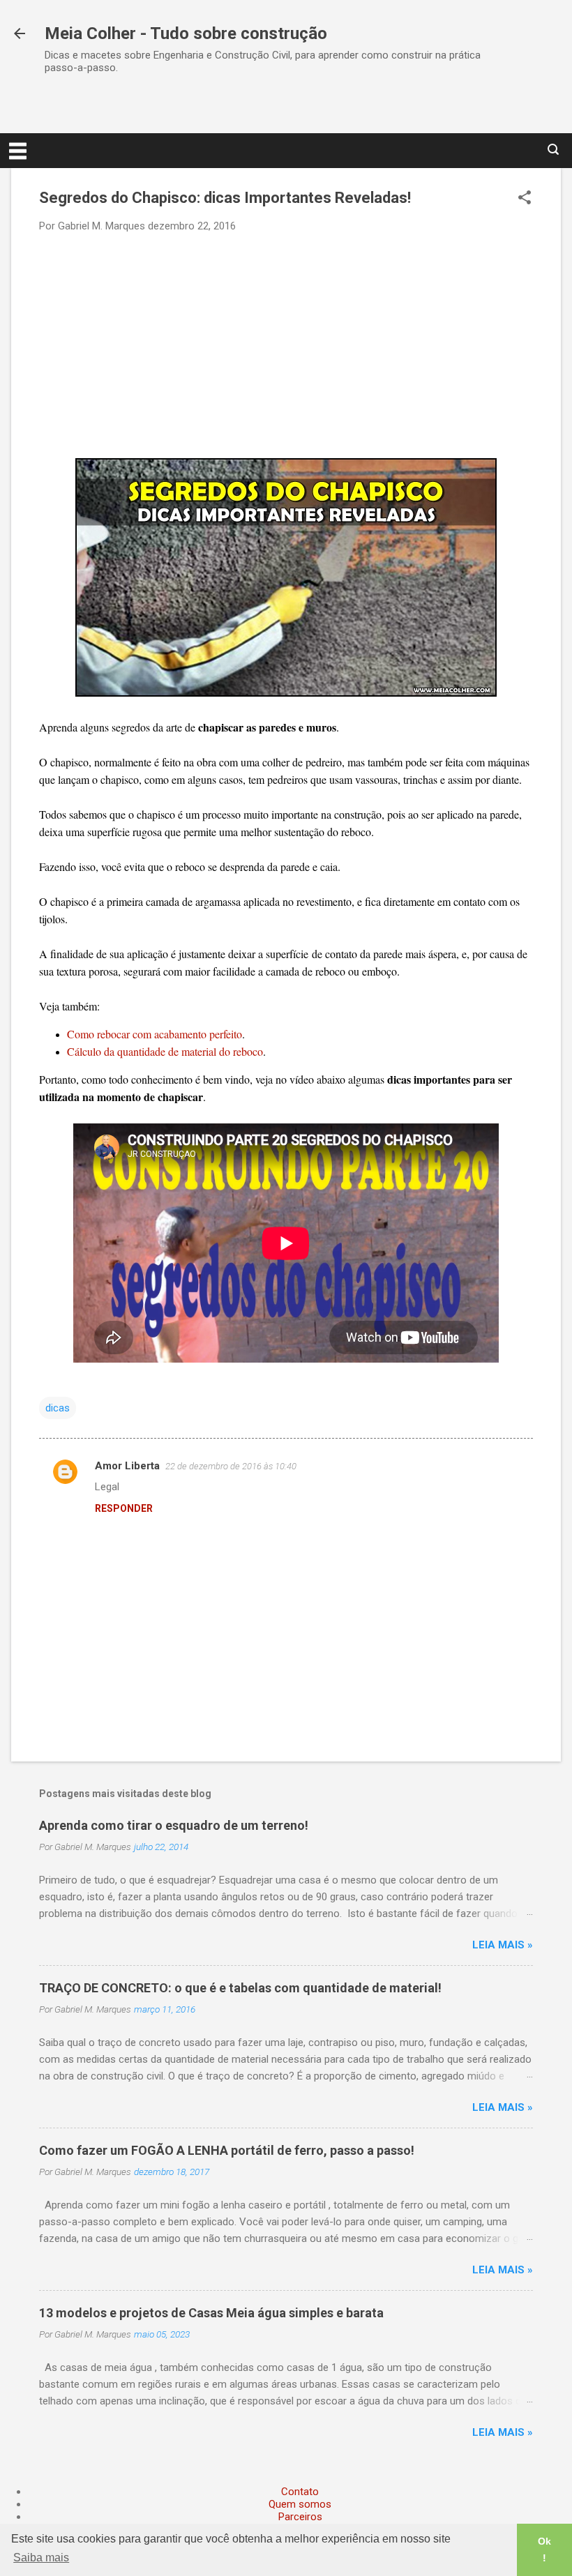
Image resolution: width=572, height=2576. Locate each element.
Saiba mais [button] (41, 2558)
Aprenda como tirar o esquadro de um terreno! (174, 1825)
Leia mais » (503, 1945)
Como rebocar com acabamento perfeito (155, 1034)
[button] (525, 199)
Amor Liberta (127, 1466)
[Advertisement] (286, 344)
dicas (58, 1408)
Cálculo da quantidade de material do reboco (165, 1051)
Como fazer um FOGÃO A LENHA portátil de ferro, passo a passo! (227, 2150)
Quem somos (300, 2504)
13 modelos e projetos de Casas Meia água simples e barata (211, 2313)
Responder (124, 1508)
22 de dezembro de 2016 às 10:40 (231, 1466)
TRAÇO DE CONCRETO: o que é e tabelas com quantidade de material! (240, 1988)
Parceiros (300, 2517)
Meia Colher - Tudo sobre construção (186, 33)
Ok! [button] (544, 2550)
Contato (300, 2492)
